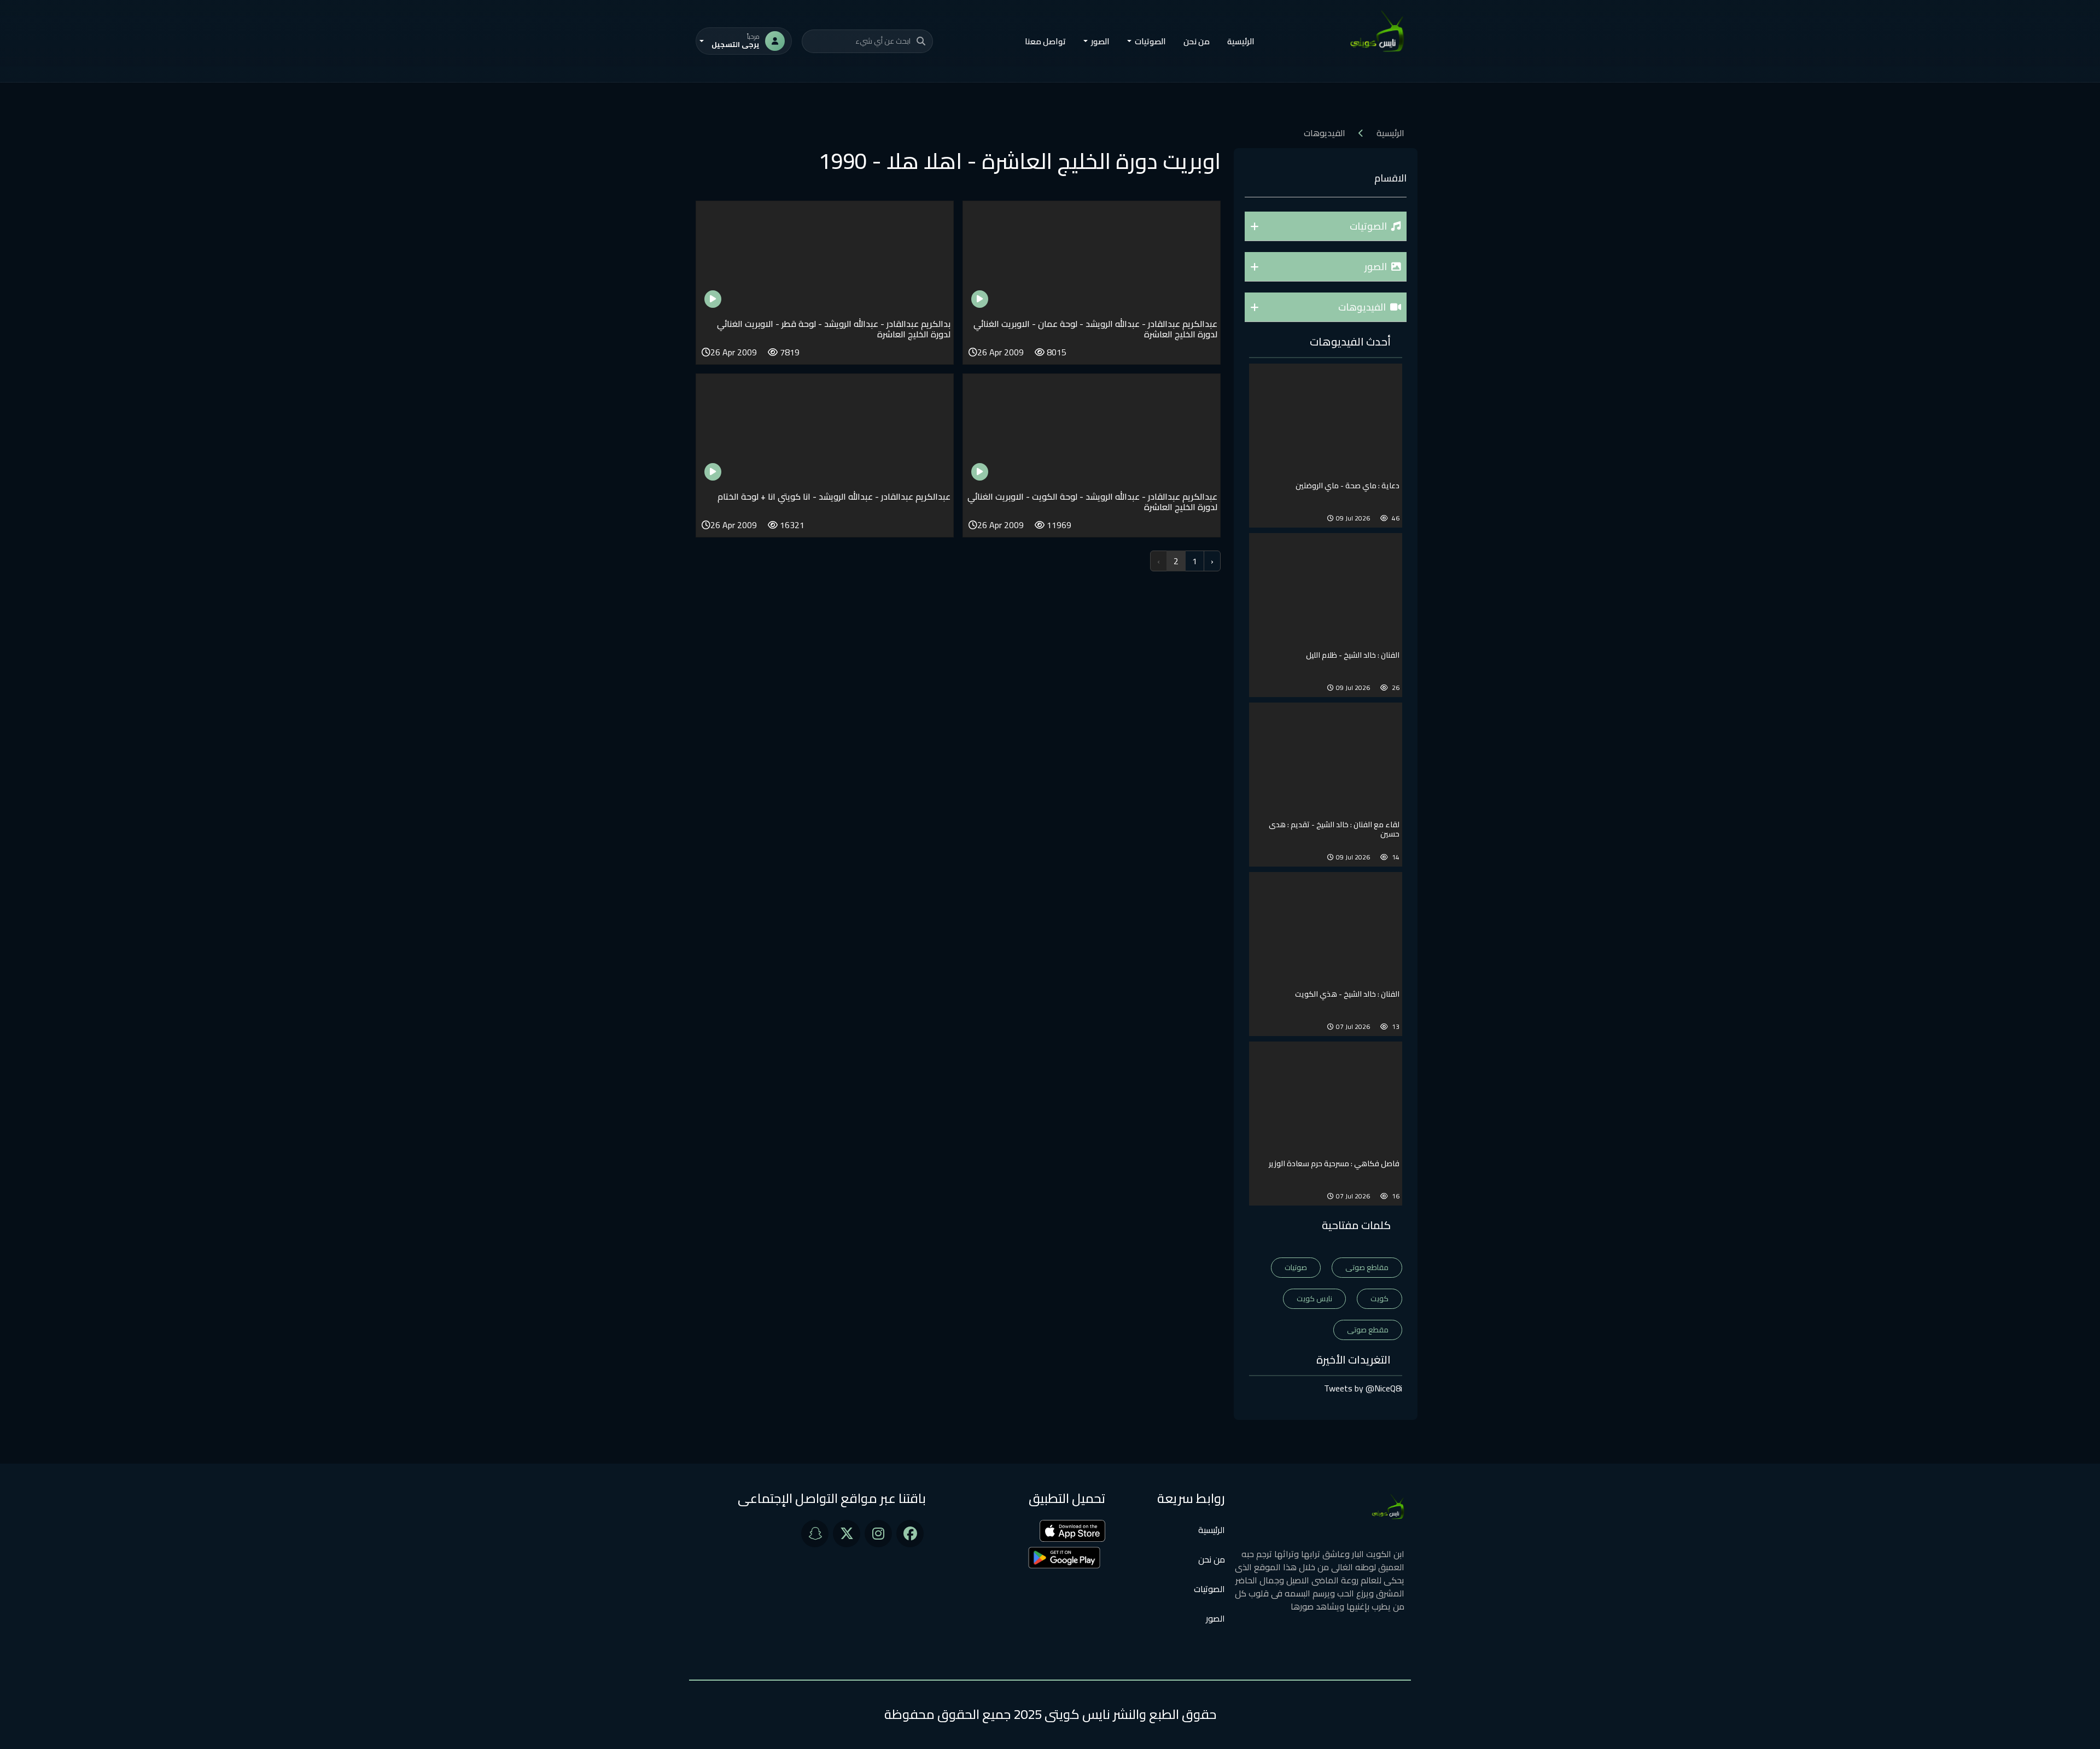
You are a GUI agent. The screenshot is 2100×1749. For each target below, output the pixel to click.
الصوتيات (1209, 1589)
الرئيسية (1241, 41)
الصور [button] (1100, 41)
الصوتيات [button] (1150, 41)
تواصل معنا (1045, 41)
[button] (1326, 226)
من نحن (1197, 41)
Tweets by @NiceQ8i (1363, 1388)
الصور (1215, 1618)
